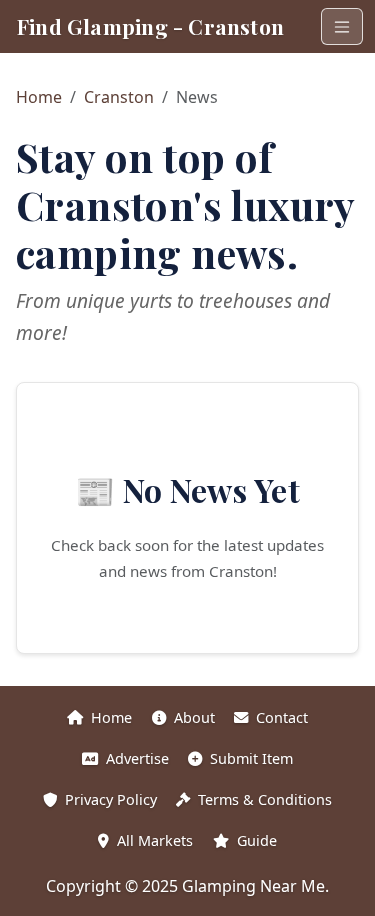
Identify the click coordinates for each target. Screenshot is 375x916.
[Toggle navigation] (342, 26)
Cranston (119, 97)
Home (39, 97)
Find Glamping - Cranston (150, 26)
